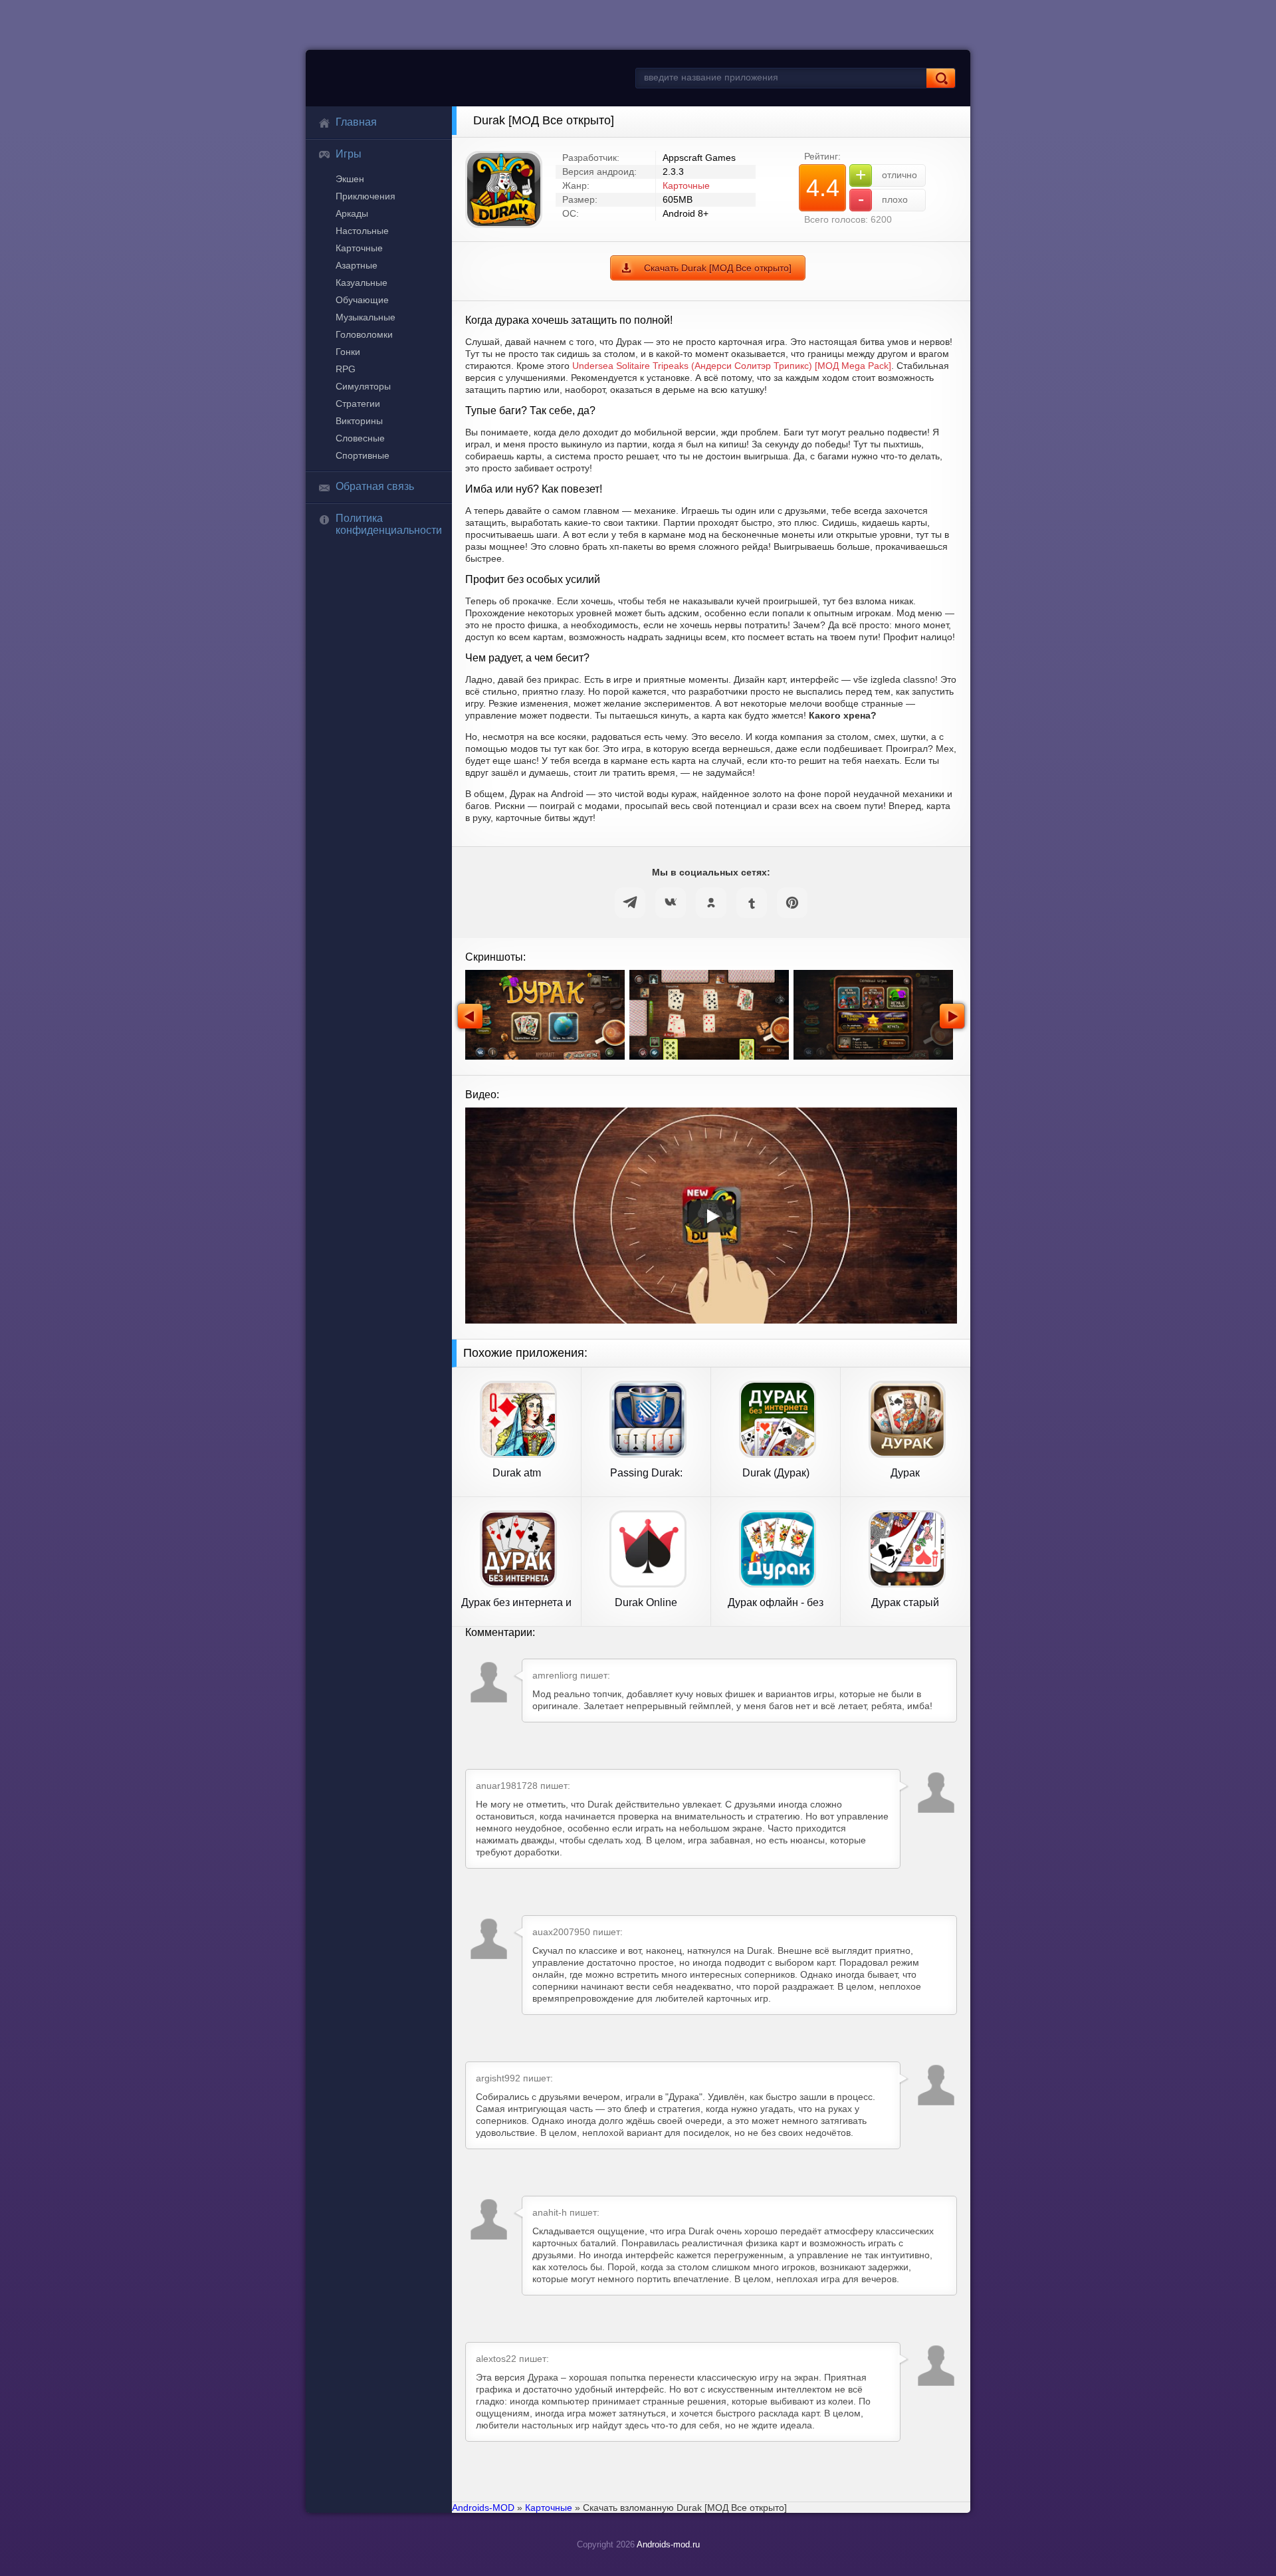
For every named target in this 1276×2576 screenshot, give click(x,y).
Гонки (348, 352)
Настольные (362, 231)
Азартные (357, 265)
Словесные (360, 438)
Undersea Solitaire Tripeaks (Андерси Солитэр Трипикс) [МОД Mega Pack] (732, 366)
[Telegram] (630, 903)
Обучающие (362, 300)
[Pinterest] (792, 903)
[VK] (671, 903)
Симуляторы (363, 386)
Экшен (350, 179)
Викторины (359, 421)
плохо (883, 199)
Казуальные (362, 283)
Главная (356, 122)
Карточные (359, 248)
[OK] (711, 903)
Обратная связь (375, 486)
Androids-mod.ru (668, 2544)
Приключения (366, 196)
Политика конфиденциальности (389, 524)
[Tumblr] (752, 903)
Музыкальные (366, 317)
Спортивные (363, 455)
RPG (346, 369)
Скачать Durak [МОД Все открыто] (718, 268)
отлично (886, 175)
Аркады (352, 213)
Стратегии (358, 404)
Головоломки (364, 334)
